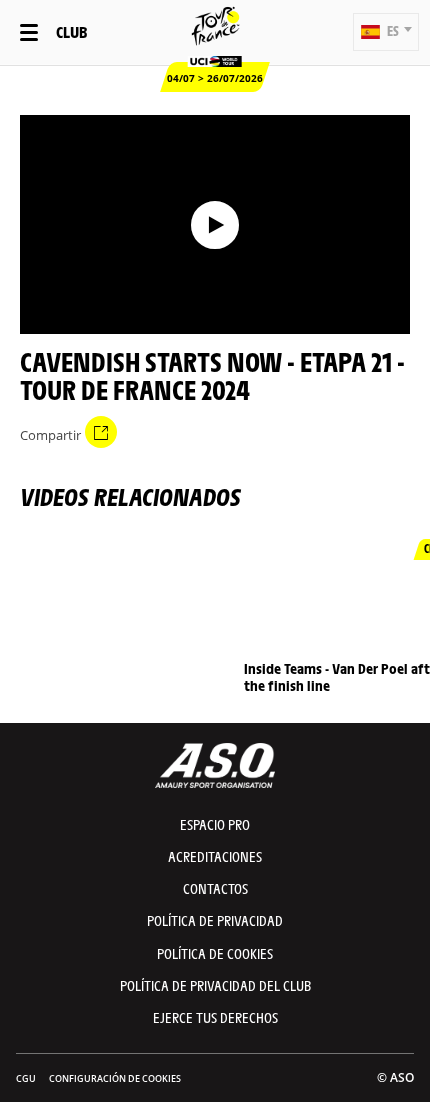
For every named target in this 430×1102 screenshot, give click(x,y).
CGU (26, 1078)
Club (71, 31)
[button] (386, 32)
